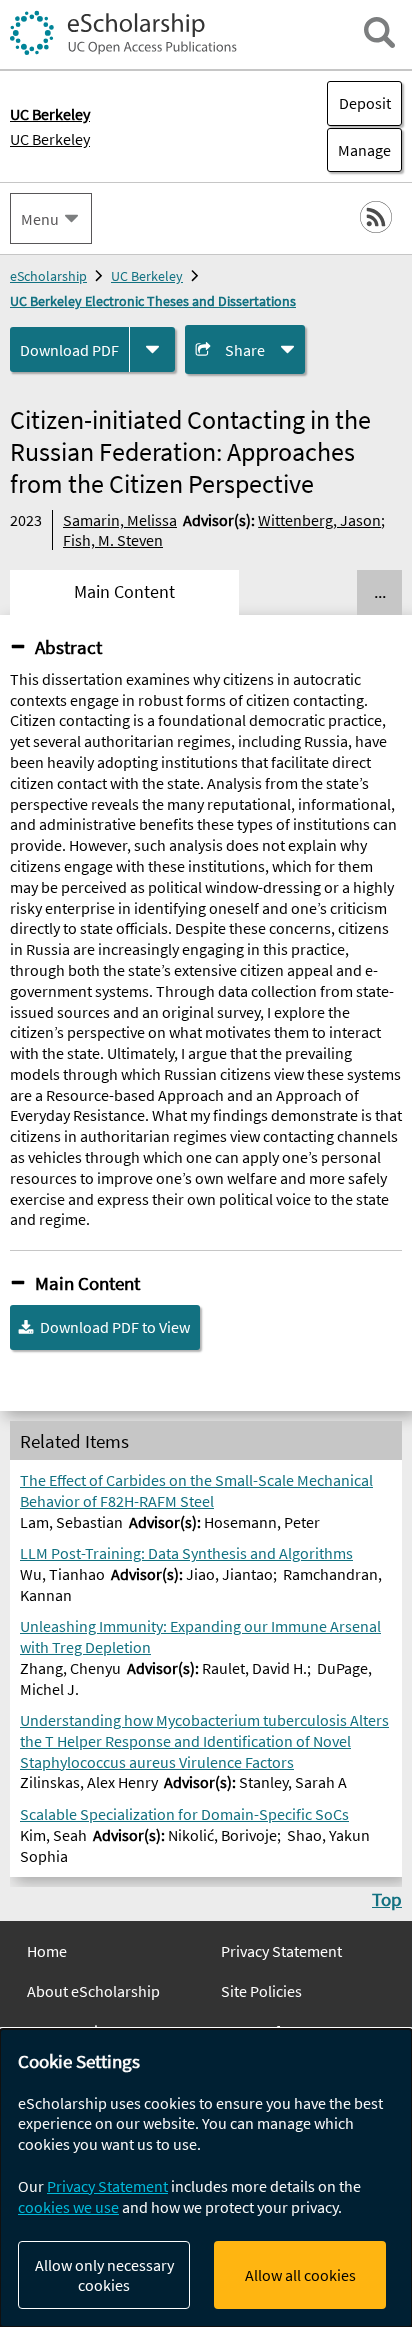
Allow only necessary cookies (104, 2275)
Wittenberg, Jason (319, 520)
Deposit (365, 103)
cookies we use (68, 2207)
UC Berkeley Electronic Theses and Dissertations (153, 301)
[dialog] (206, 2178)
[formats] (152, 349)
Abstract (68, 647)
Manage (359, 150)
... (380, 592)
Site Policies (261, 1991)
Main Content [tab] (124, 592)
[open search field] (379, 32)
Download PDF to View (115, 1327)
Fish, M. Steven (113, 540)
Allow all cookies (300, 2275)
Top (387, 1899)
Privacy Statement (281, 1951)
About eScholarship (93, 1991)
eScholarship (48, 276)
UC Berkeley (50, 139)
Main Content (87, 1283)
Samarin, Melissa (120, 520)
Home (47, 1951)
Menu (40, 219)
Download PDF (69, 350)
